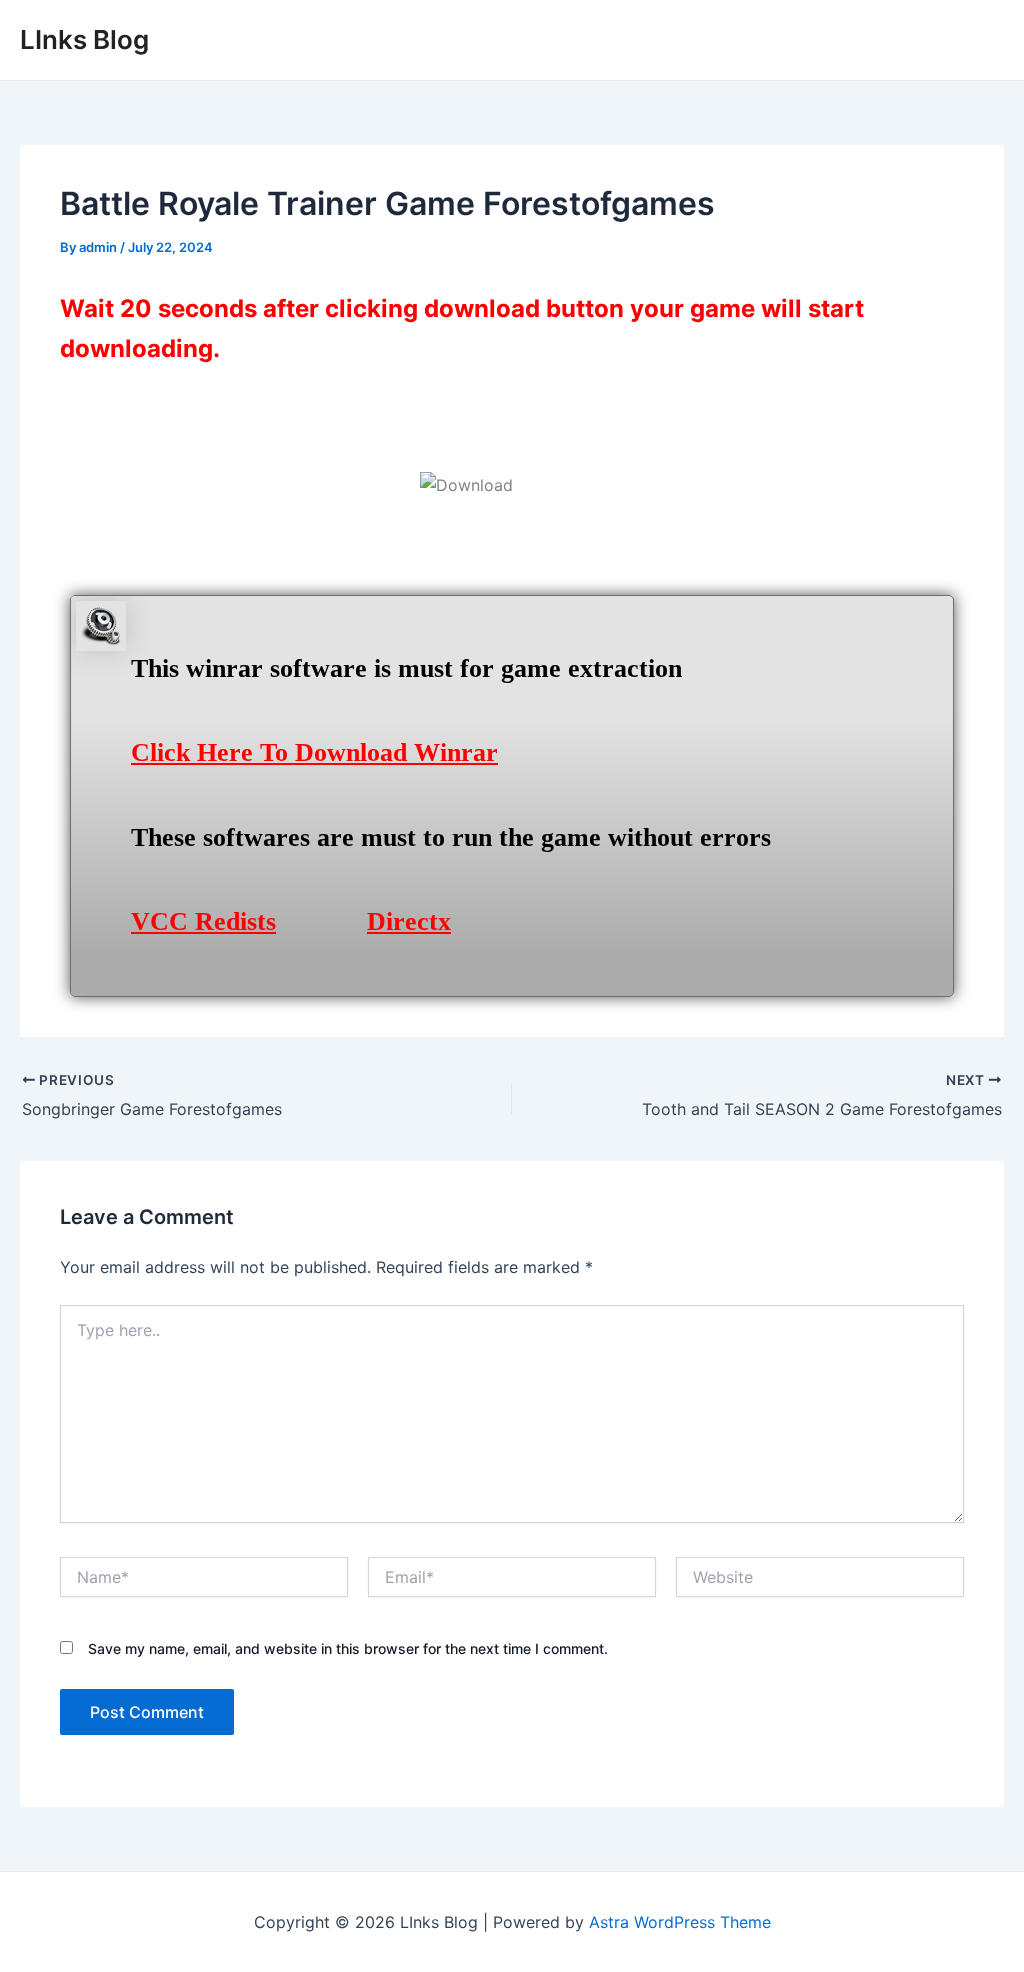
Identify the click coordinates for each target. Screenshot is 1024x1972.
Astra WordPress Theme (680, 1922)
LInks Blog (84, 39)
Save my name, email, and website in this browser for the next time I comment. (348, 1648)
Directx (409, 921)
